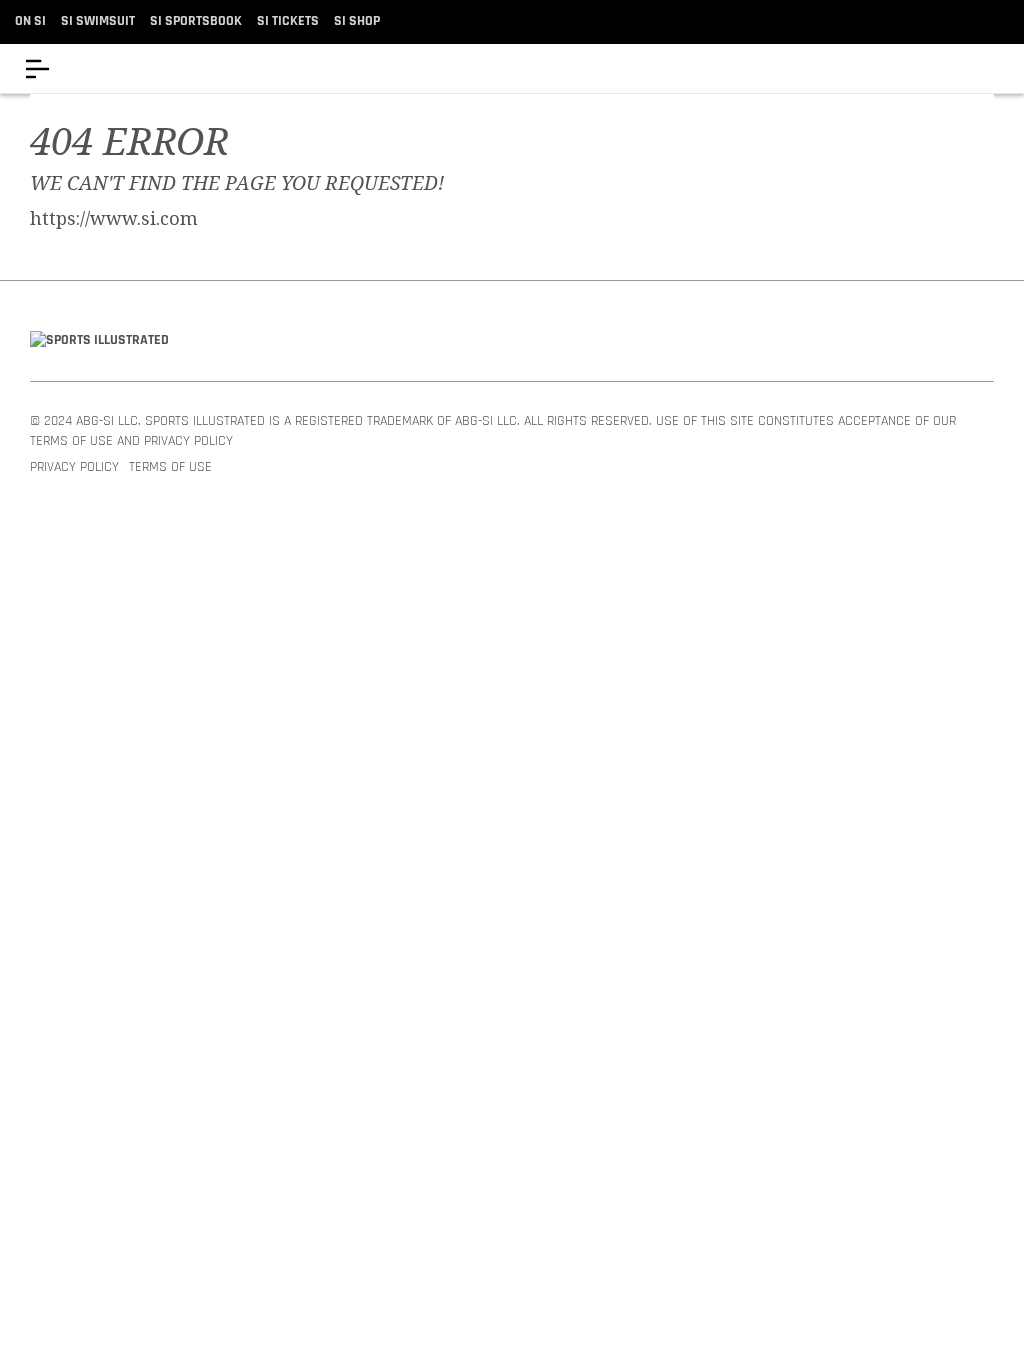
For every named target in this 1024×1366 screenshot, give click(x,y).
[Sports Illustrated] (99, 341)
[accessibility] (993, 68)
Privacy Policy (74, 467)
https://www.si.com (114, 219)
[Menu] (37, 68)
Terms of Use (170, 467)
